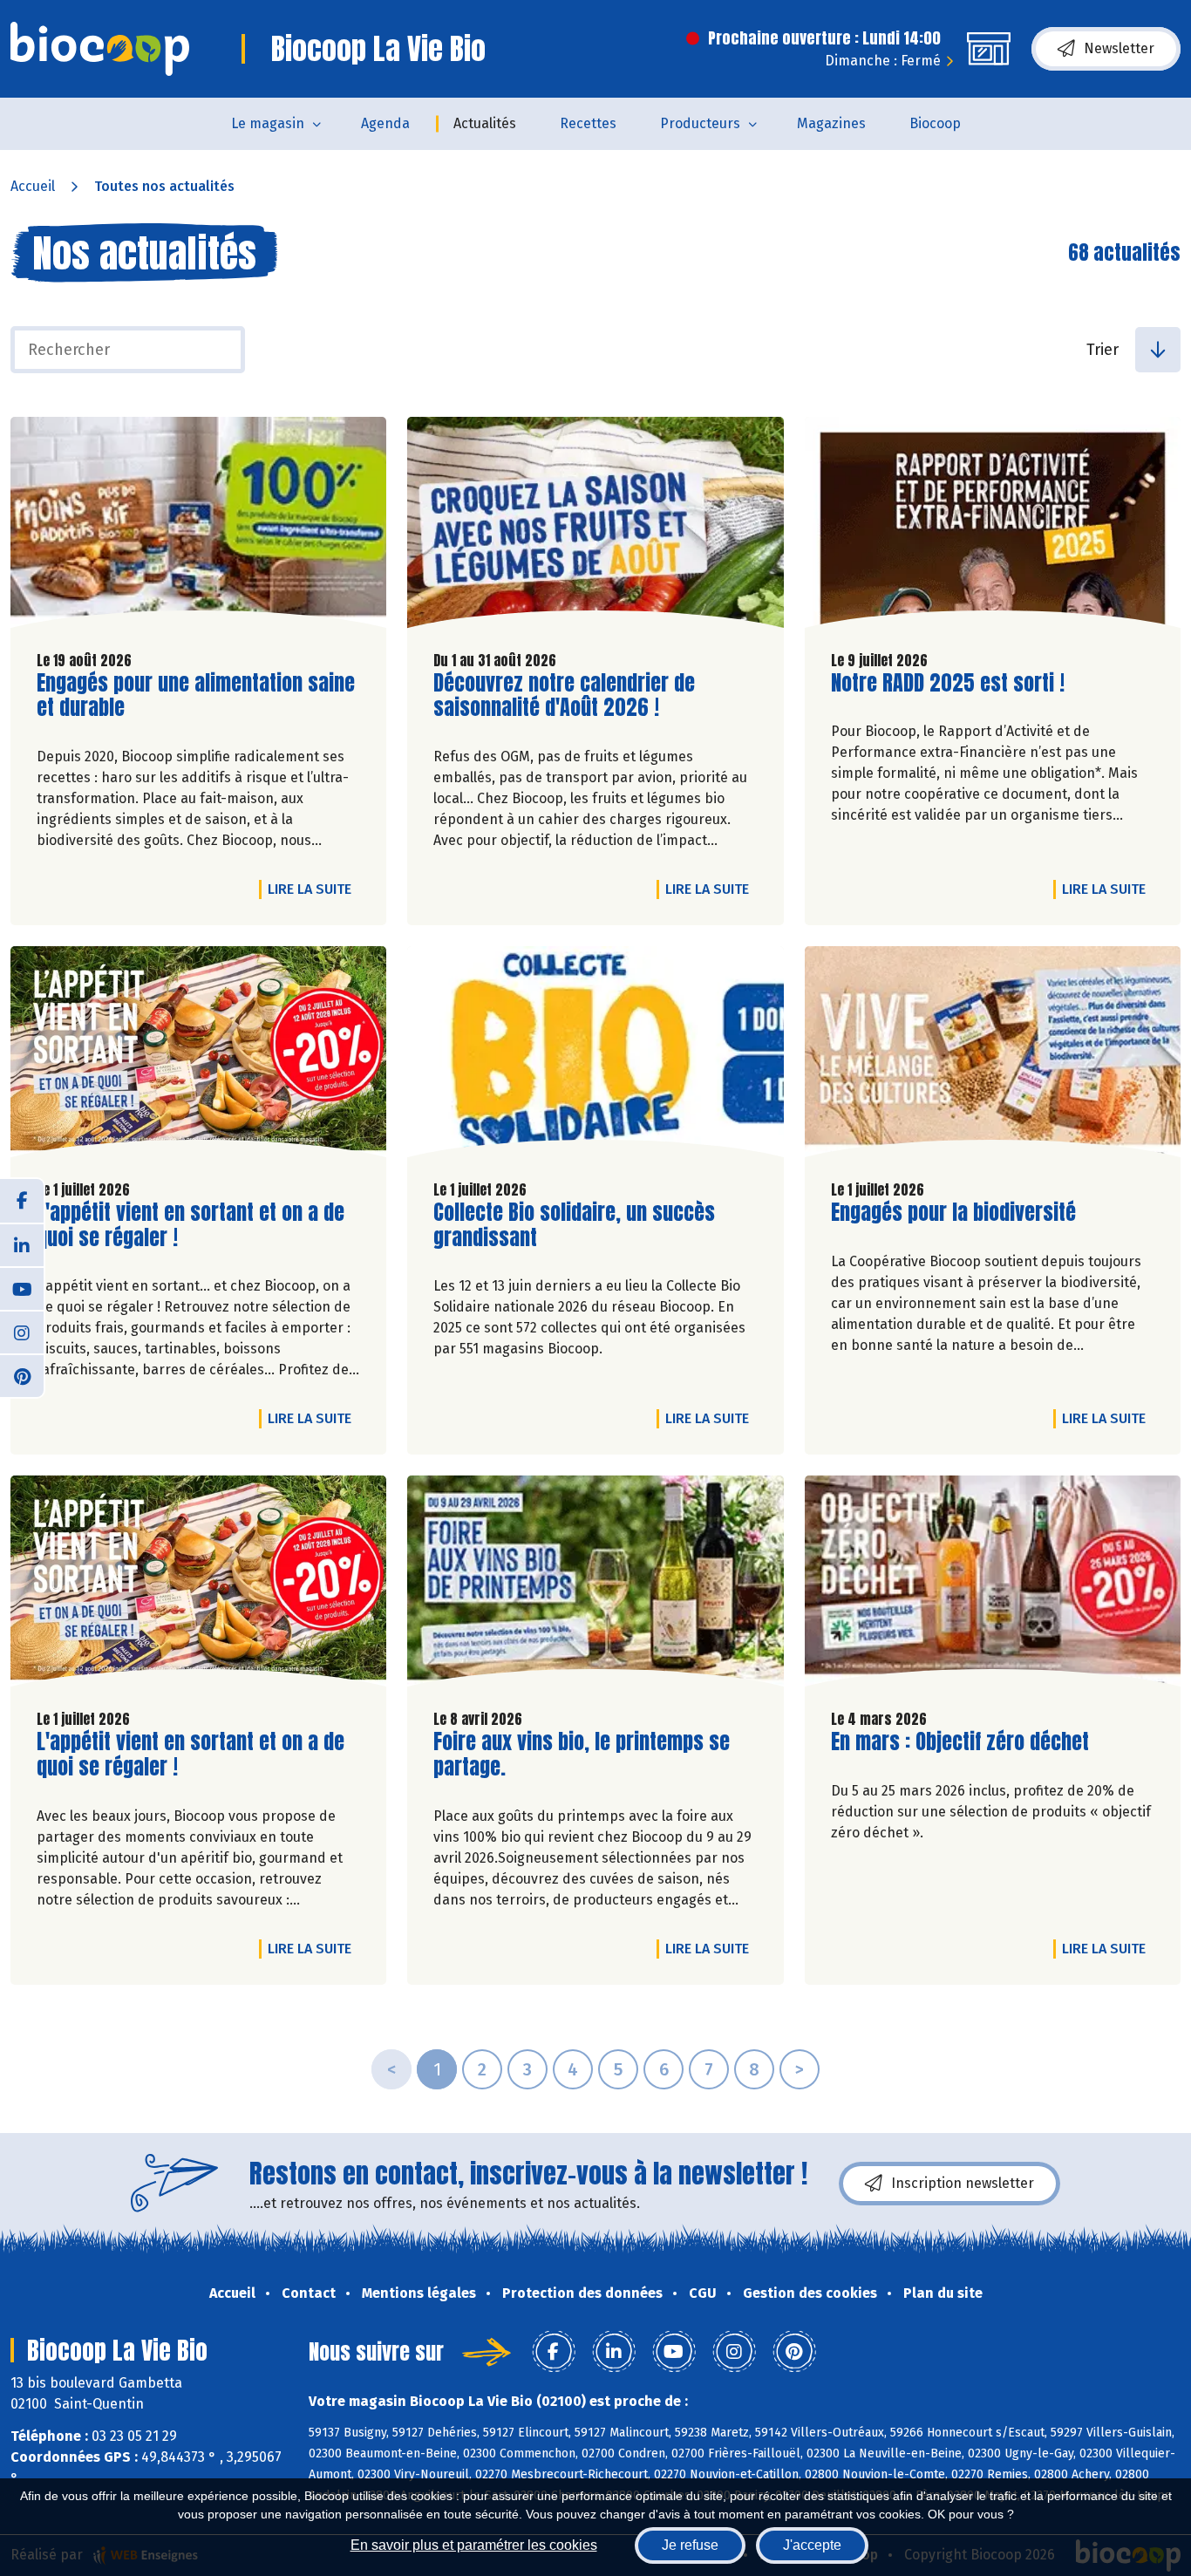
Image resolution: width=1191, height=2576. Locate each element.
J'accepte (812, 2545)
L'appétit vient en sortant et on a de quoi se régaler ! (191, 1225)
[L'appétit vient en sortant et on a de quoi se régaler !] (198, 1056)
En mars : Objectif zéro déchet (960, 1742)
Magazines (831, 123)
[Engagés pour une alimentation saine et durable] (198, 527)
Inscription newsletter (963, 2183)
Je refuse (690, 2545)
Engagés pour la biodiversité (953, 1213)
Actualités (485, 123)
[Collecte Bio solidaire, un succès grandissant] (595, 1056)
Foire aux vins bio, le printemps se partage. (582, 1755)
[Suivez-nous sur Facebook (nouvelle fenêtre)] (22, 1201)
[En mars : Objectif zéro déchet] (993, 1585)
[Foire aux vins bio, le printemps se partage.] (595, 1585)
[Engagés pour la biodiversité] (993, 1056)
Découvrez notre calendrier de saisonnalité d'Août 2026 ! (564, 696)
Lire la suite (314, 889)
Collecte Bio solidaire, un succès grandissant (574, 1225)
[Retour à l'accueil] (100, 49)
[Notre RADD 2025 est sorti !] (993, 527)
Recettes (588, 123)
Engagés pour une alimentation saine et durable (196, 696)
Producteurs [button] (700, 123)
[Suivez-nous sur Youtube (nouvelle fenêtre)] (22, 1288)
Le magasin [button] (268, 123)
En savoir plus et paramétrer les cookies (474, 2545)
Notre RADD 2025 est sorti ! (948, 683)
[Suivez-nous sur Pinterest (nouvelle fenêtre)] (22, 1375)
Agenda (385, 123)
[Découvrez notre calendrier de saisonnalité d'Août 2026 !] (595, 527)
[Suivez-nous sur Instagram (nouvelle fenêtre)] (22, 1332)
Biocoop (935, 123)
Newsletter (1119, 48)
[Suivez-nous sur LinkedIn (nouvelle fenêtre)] (22, 1244)
